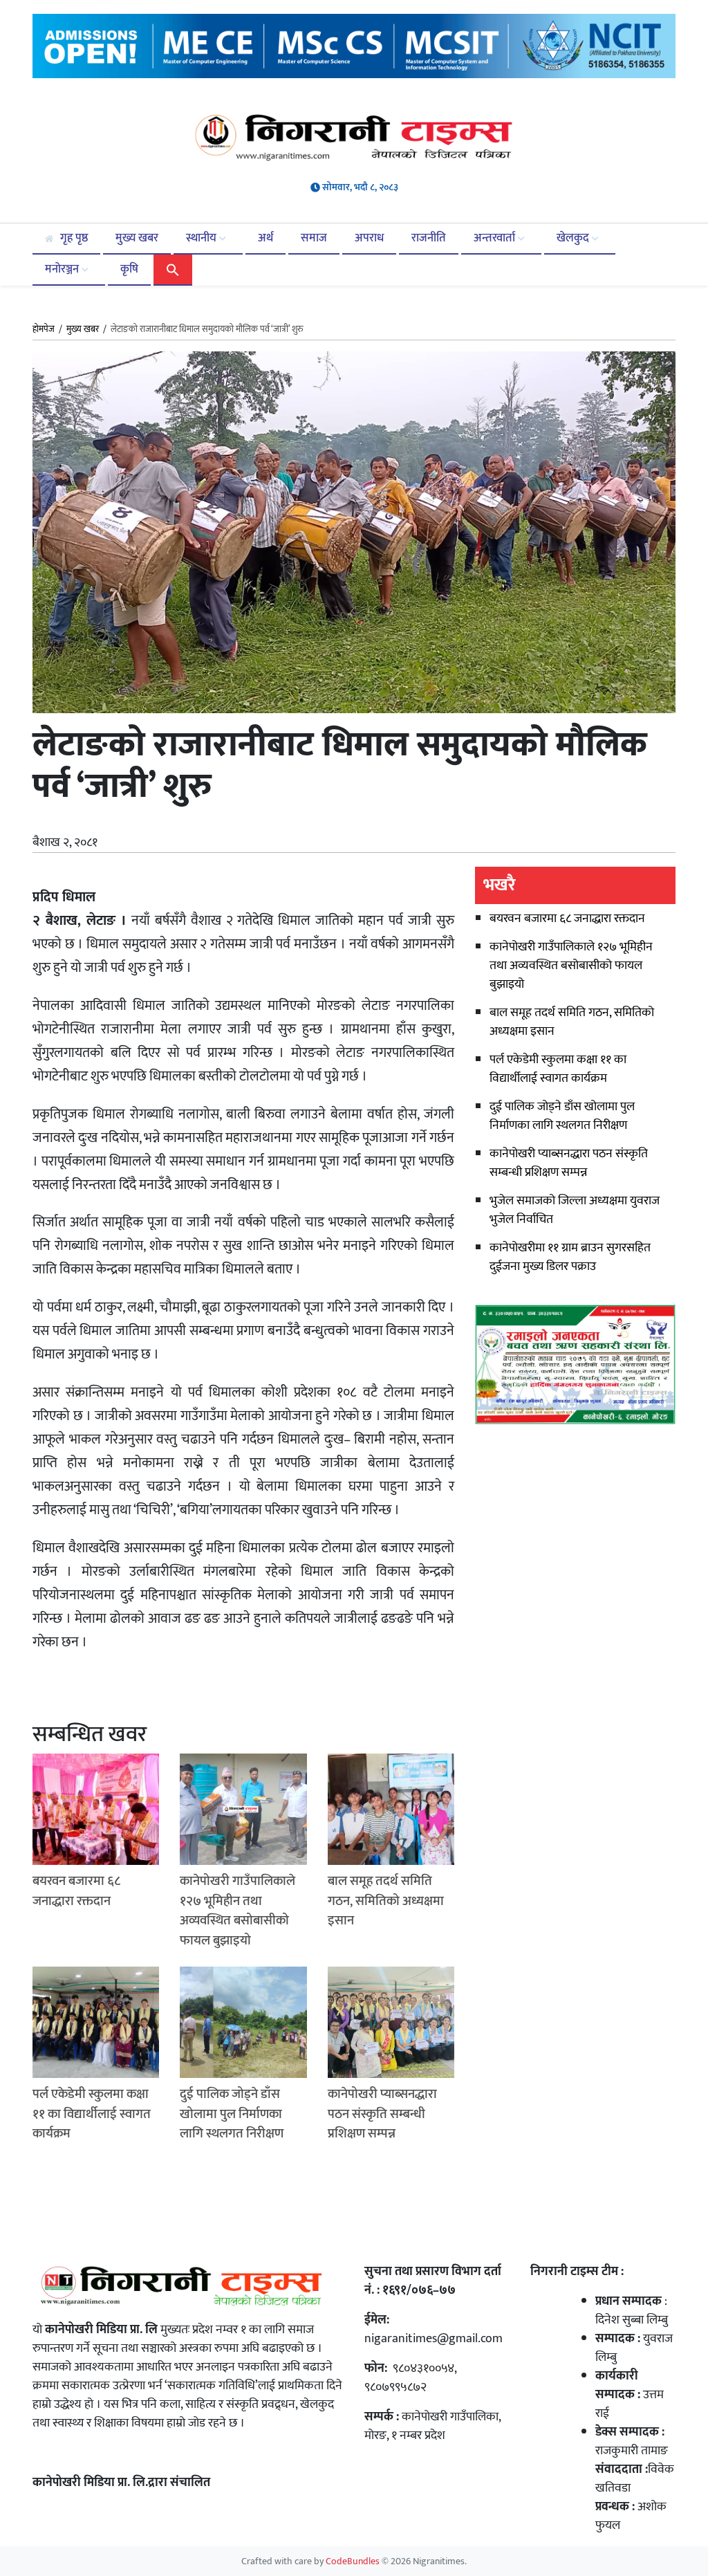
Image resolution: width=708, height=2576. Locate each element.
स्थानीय (203, 238)
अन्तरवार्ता (496, 238)
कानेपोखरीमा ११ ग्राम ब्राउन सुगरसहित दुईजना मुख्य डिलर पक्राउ (570, 1257)
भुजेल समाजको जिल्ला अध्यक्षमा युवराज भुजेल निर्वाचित (575, 1210)
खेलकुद (574, 238)
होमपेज (44, 330)
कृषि (129, 269)
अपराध (369, 238)
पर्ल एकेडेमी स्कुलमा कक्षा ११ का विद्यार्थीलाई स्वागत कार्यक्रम (558, 1069)
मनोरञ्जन (63, 269)
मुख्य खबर (137, 238)
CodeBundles (354, 2561)
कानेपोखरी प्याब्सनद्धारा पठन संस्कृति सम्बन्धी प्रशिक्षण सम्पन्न (569, 1163)
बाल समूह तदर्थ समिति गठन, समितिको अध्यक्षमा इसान (572, 1022)
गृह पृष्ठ (73, 238)
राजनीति (429, 238)
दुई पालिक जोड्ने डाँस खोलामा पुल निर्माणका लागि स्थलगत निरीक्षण (562, 1116)
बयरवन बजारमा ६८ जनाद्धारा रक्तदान (567, 919)
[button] (173, 269)
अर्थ (265, 238)
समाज (314, 238)
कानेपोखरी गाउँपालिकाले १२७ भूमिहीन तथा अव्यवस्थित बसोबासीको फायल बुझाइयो (571, 966)
